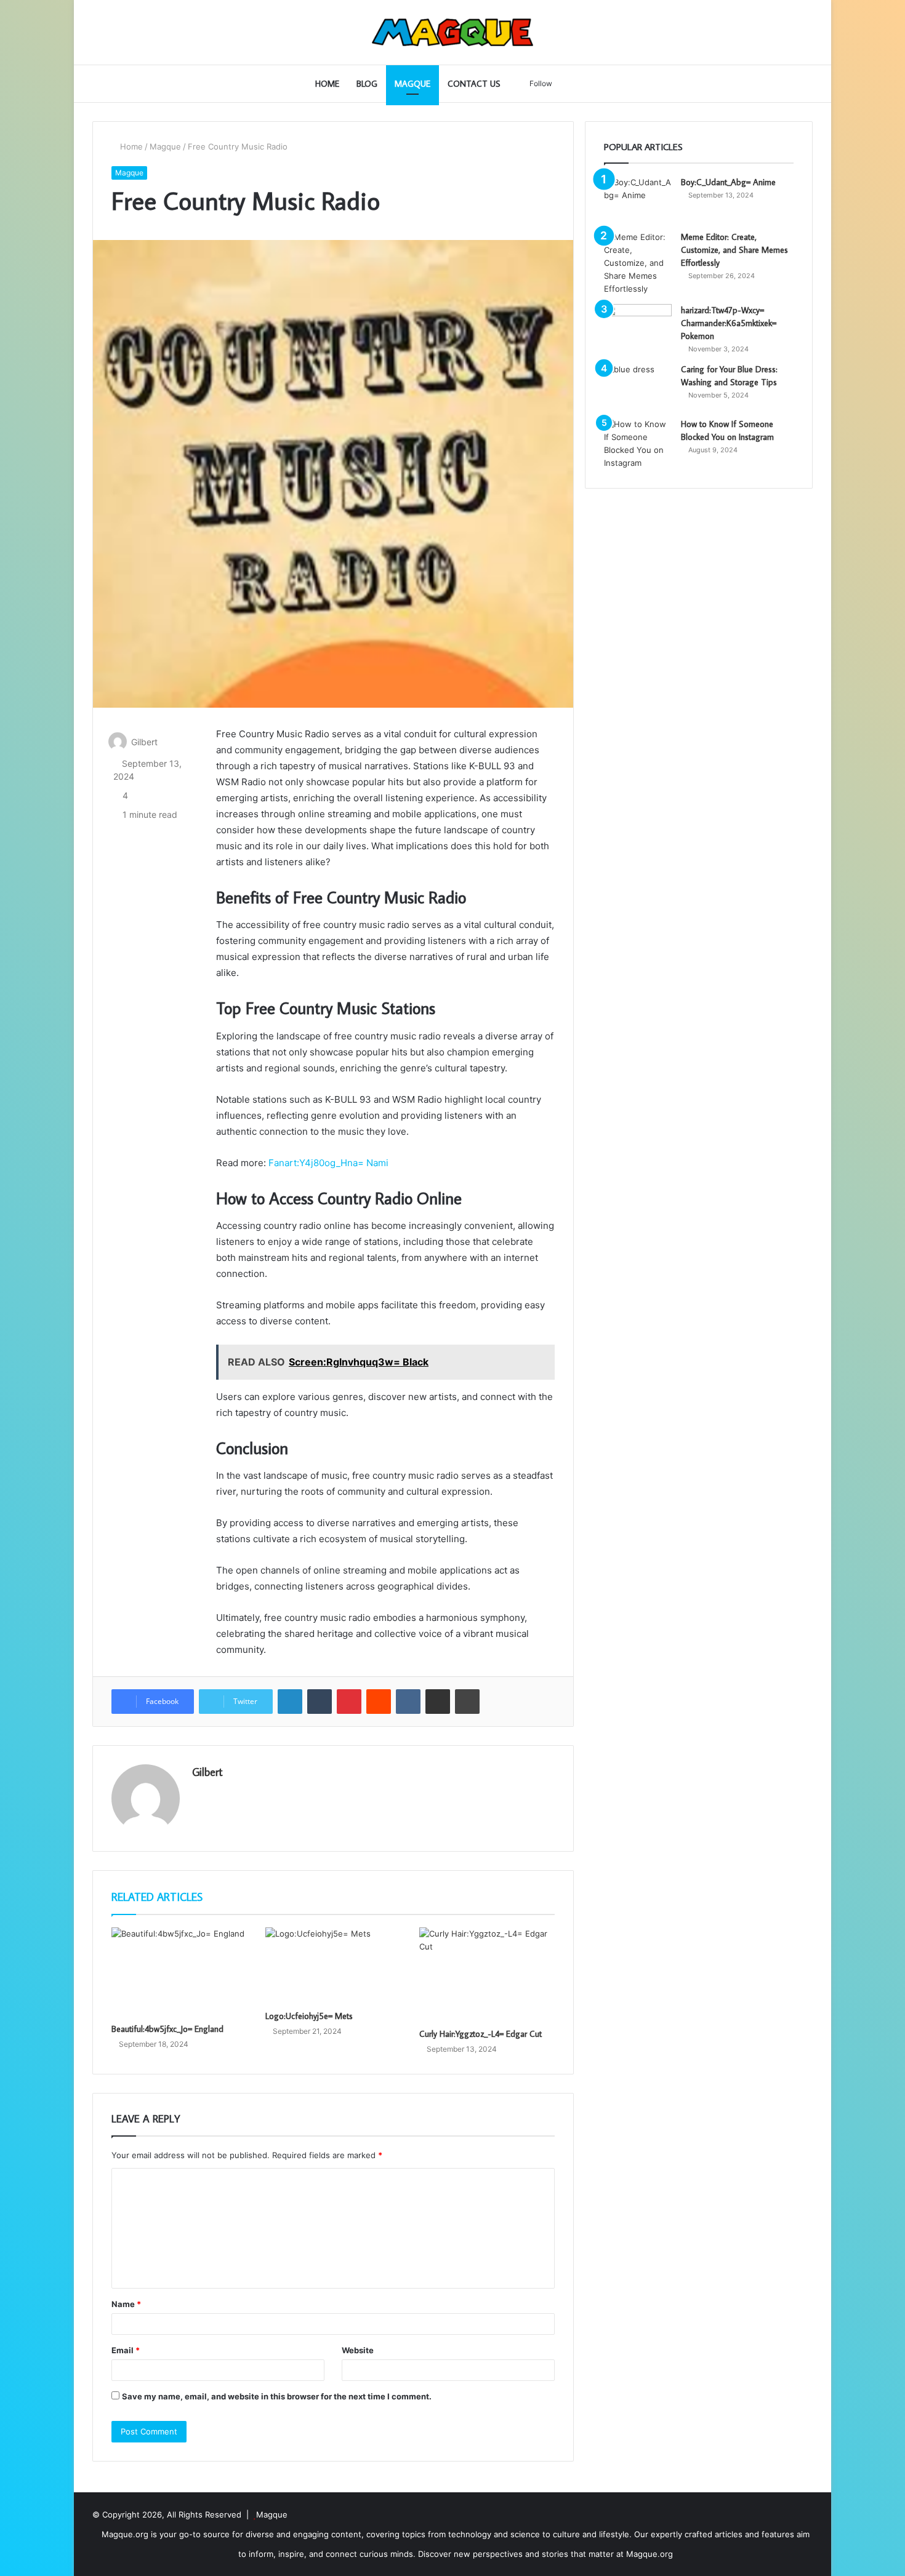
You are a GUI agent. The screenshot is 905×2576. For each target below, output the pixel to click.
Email (126, 2350)
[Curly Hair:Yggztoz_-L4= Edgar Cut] (487, 1974)
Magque (412, 84)
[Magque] (452, 32)
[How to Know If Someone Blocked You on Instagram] (638, 444)
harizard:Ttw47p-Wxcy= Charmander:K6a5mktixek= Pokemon (729, 323)
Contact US (474, 84)
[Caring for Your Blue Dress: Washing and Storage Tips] (638, 386)
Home (327, 84)
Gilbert (144, 742)
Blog (367, 84)
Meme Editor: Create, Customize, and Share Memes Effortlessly (734, 250)
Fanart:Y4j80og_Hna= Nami (327, 1163)
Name (126, 2304)
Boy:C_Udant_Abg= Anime (728, 182)
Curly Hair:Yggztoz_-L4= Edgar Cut (481, 2034)
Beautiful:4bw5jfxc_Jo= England (167, 2029)
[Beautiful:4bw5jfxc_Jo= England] (179, 1972)
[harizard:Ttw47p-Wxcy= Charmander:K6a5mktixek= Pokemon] (638, 327)
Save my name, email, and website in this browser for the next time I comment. (277, 2396)
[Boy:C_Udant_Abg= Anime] (638, 199)
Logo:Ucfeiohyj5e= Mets (309, 2016)
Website (358, 2350)
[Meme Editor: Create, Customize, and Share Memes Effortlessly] (638, 263)
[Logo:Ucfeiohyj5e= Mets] (333, 1966)
